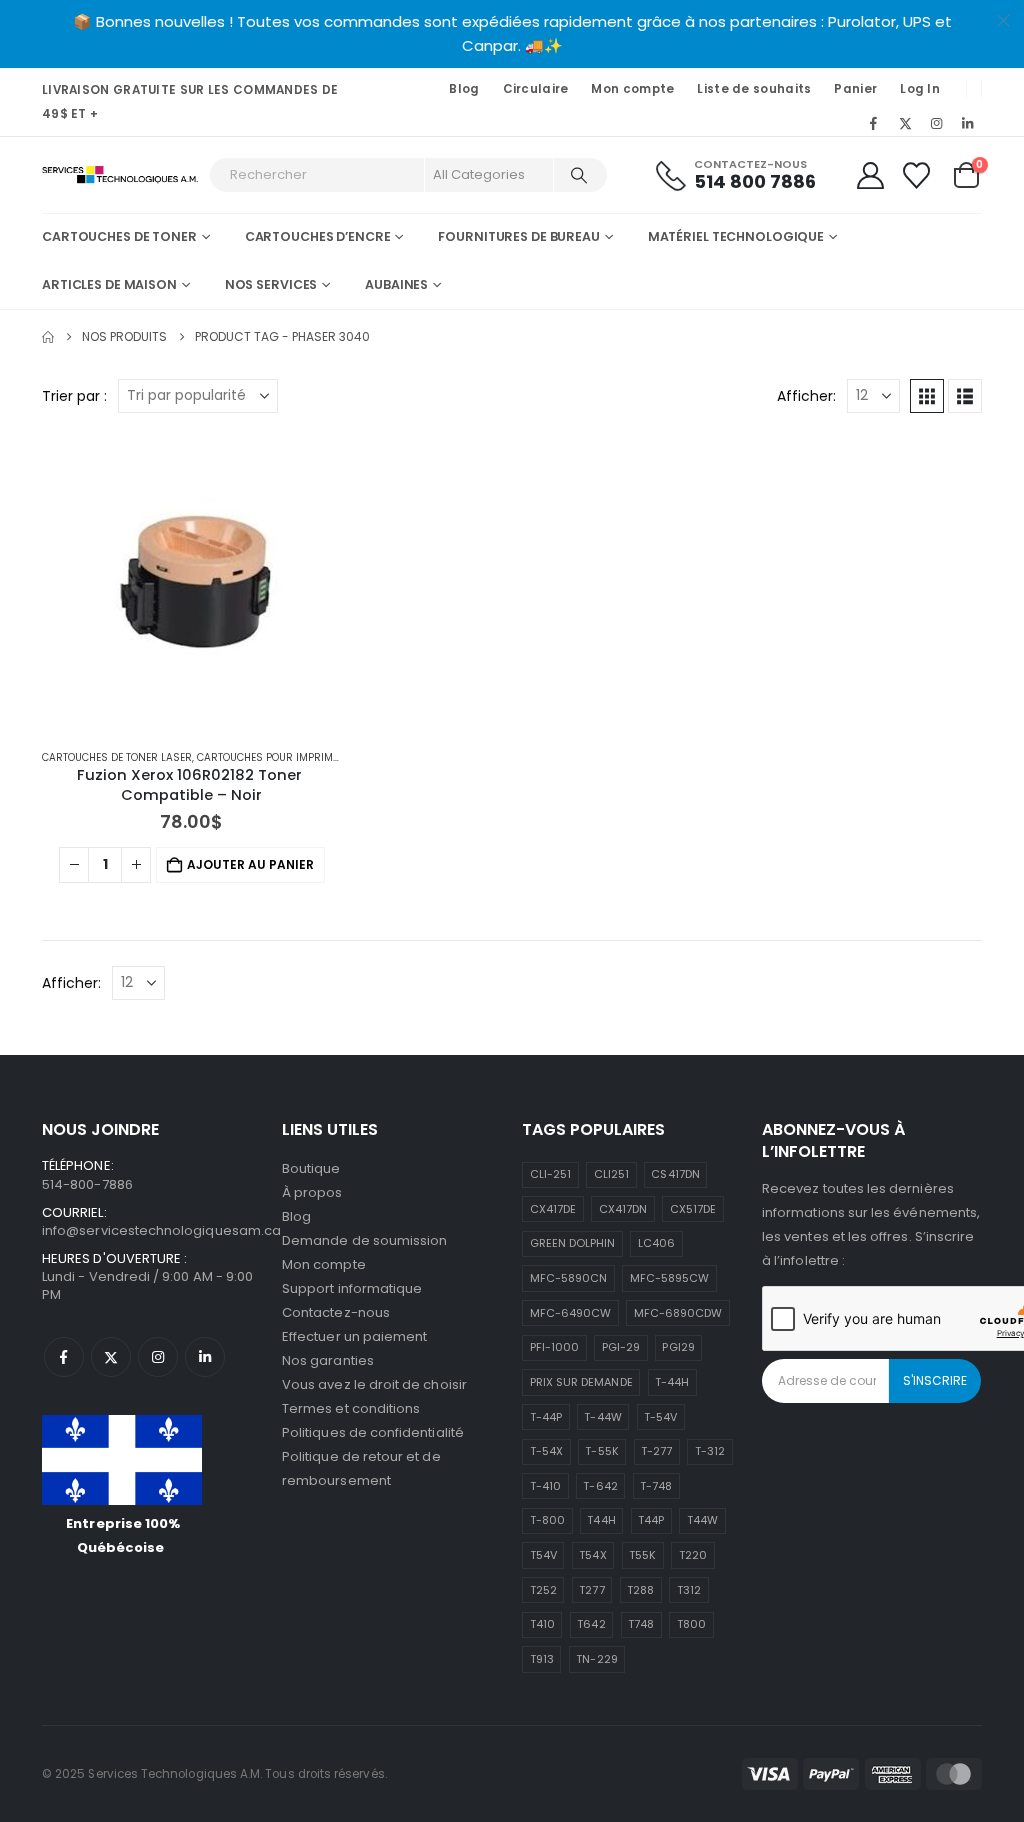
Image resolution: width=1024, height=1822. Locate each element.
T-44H (672, 1382)
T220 (693, 1555)
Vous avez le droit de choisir (374, 1384)
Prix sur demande (581, 1382)
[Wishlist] (917, 175)
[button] (927, 396)
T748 (641, 1624)
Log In (920, 89)
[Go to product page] (192, 583)
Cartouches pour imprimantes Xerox (298, 757)
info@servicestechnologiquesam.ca (161, 1230)
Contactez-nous (336, 1312)
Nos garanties (328, 1360)
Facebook (64, 1357)
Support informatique (352, 1288)
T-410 (545, 1486)
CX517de (693, 1209)
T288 (640, 1590)
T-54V (660, 1417)
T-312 (710, 1451)
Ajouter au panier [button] (250, 864)
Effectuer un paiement (354, 1336)
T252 (543, 1590)
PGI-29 (621, 1347)
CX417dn (623, 1209)
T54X (592, 1555)
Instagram (158, 1357)
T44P (651, 1520)
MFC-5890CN (569, 1278)
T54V (543, 1555)
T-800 (547, 1520)
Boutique (311, 1168)
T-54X (546, 1451)
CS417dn (675, 1174)
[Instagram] (937, 123)
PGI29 (678, 1347)
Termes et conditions (351, 1408)
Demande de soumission (364, 1240)
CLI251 (611, 1174)
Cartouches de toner (119, 236)
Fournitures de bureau (518, 236)
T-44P (546, 1417)
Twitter (111, 1357)
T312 (689, 1590)
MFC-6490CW (571, 1313)
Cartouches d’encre (318, 236)
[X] (905, 123)
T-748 (656, 1486)
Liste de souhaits (754, 89)
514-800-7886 (87, 1184)
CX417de (553, 1209)
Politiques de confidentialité (373, 1432)
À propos (312, 1192)
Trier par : (74, 396)
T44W (702, 1520)
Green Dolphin (573, 1243)
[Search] (579, 175)
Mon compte (632, 89)
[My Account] (870, 175)
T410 (542, 1624)
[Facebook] (874, 123)
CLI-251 (550, 1174)
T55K (642, 1555)
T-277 (656, 1451)
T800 (691, 1624)
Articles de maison (109, 284)
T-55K (601, 1451)
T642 (591, 1624)
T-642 (600, 1486)
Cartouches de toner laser (117, 757)
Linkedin (205, 1357)
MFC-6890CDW (678, 1313)
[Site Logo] (120, 175)
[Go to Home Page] (48, 337)
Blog (464, 89)
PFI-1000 (555, 1347)
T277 (591, 1590)
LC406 (656, 1243)
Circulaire (536, 89)
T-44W (602, 1417)
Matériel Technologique (736, 236)
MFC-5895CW (670, 1278)
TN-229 (596, 1659)
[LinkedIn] (968, 123)
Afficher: (806, 396)
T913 (542, 1659)
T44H (601, 1520)
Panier (855, 89)
